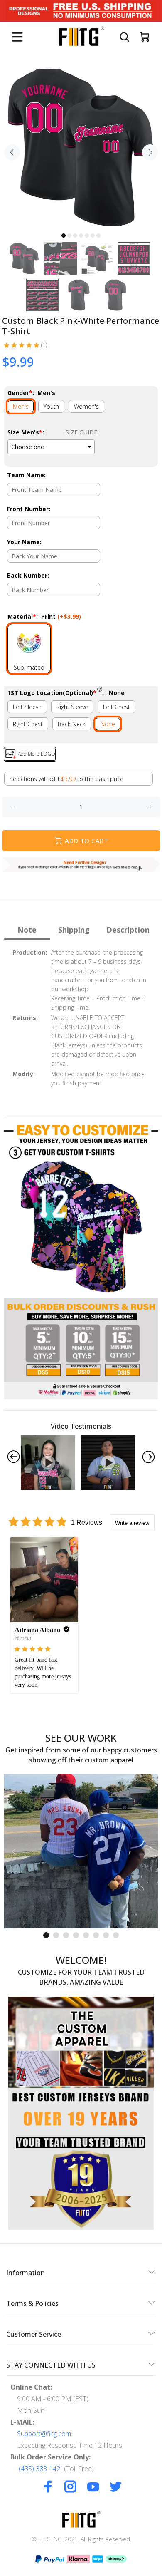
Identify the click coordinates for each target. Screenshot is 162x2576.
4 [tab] (81, 236)
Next (150, 152)
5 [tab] (87, 236)
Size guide (81, 432)
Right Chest (28, 724)
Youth (51, 406)
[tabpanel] (81, 147)
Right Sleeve (72, 707)
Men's (21, 406)
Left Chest (117, 707)
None (108, 724)
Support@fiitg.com (44, 2434)
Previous (12, 152)
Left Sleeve (27, 707)
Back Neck (72, 724)
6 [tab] (93, 236)
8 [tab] (116, 1935)
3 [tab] (75, 236)
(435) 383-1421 (41, 2469)
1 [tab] (64, 236)
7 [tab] (98, 236)
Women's (86, 406)
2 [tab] (69, 236)
